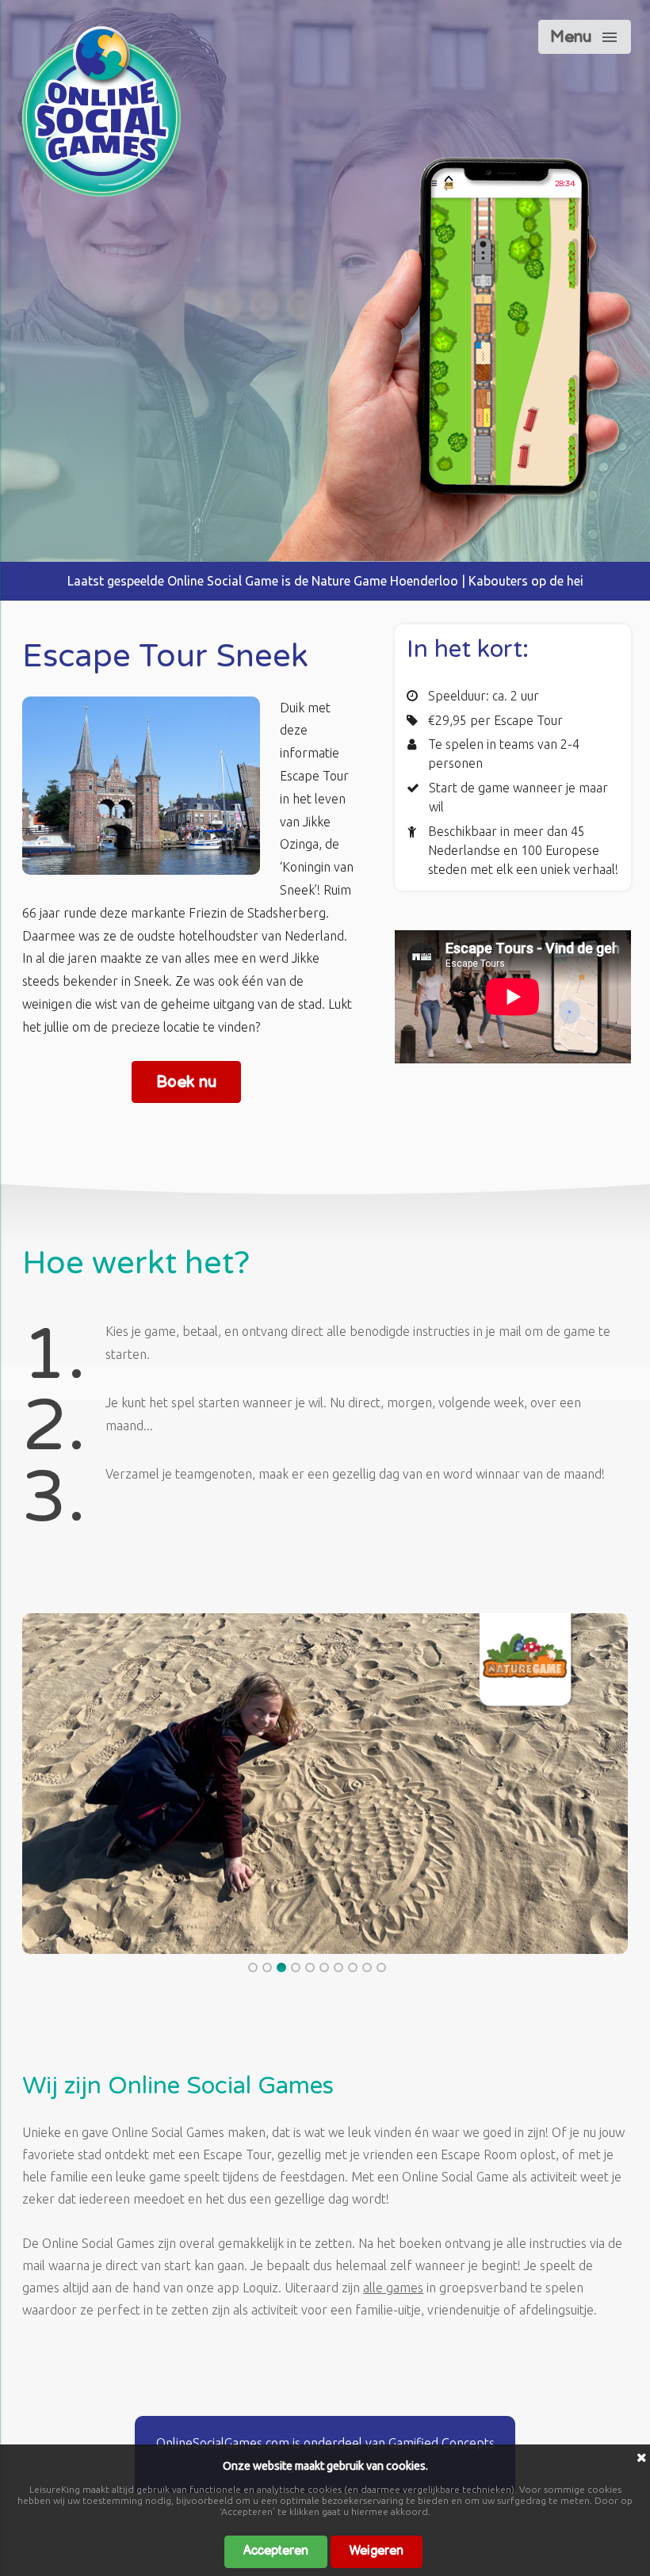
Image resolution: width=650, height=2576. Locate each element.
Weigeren (377, 2551)
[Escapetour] (101, 192)
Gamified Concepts (442, 2443)
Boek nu (186, 1082)
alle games (393, 2288)
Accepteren (276, 2551)
